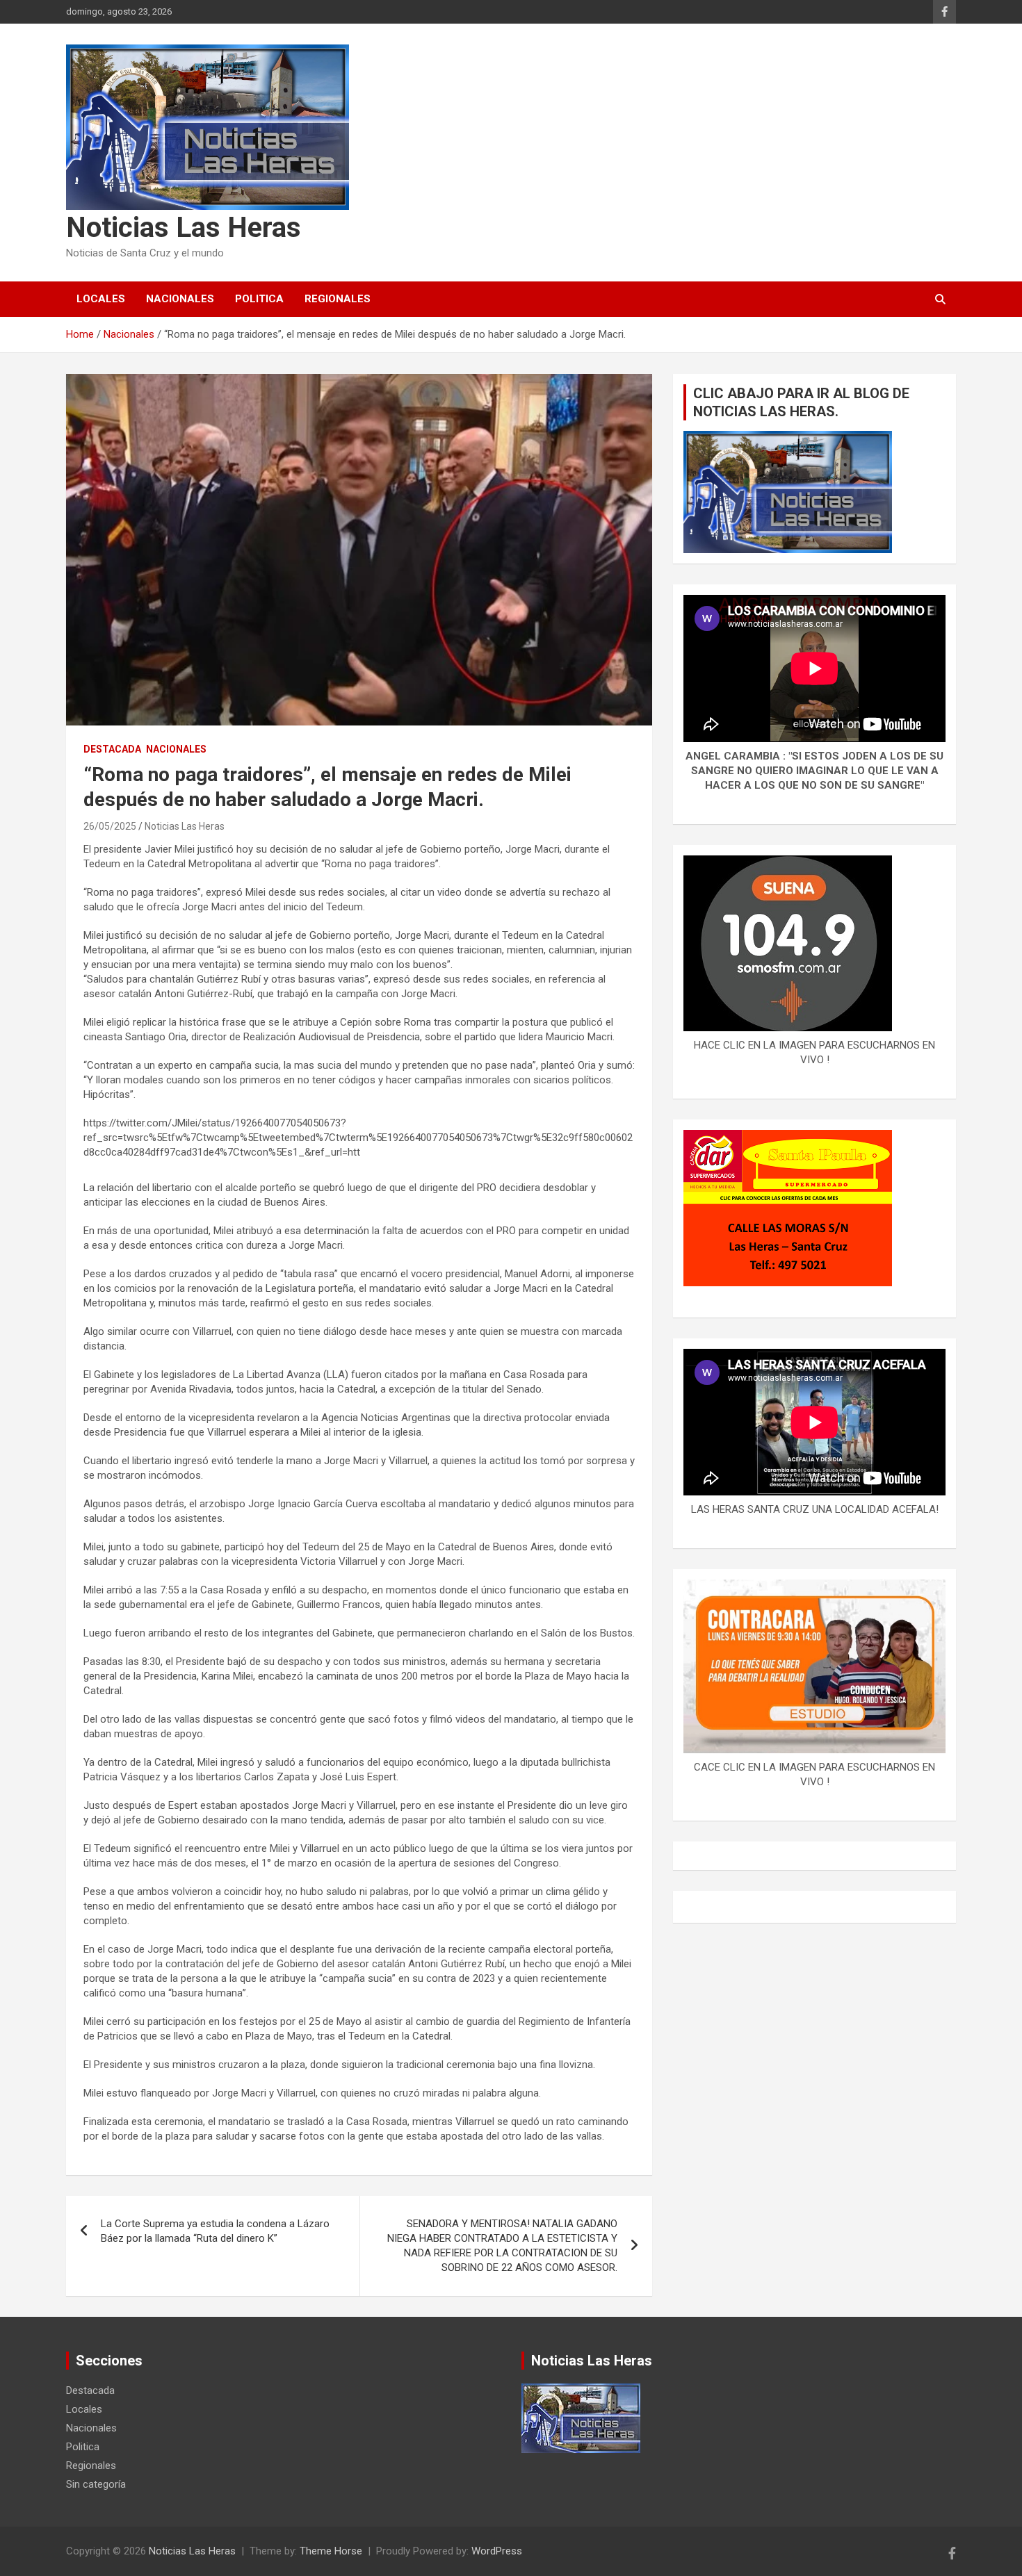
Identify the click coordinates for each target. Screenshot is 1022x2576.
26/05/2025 (110, 826)
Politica (259, 299)
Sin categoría (96, 2484)
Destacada (112, 749)
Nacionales (180, 299)
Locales (101, 299)
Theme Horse (331, 2551)
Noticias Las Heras (184, 228)
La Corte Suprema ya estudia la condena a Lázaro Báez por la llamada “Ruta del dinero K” (215, 2231)
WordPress (497, 2551)
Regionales (338, 299)
